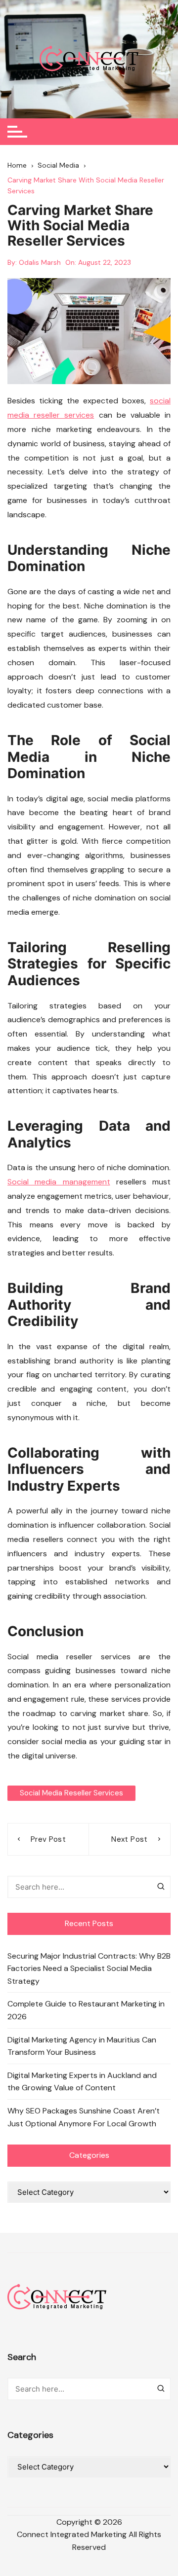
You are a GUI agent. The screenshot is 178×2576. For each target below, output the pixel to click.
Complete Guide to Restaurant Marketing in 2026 (86, 2010)
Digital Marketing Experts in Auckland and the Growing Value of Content (82, 2082)
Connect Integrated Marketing (72, 2534)
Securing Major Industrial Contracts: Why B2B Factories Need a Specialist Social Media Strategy (89, 1968)
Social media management (59, 1182)
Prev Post (48, 1839)
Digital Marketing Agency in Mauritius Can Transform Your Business (82, 2046)
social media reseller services (71, 1793)
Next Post (129, 1839)
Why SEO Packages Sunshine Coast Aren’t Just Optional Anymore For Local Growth (84, 2117)
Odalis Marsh (40, 262)
